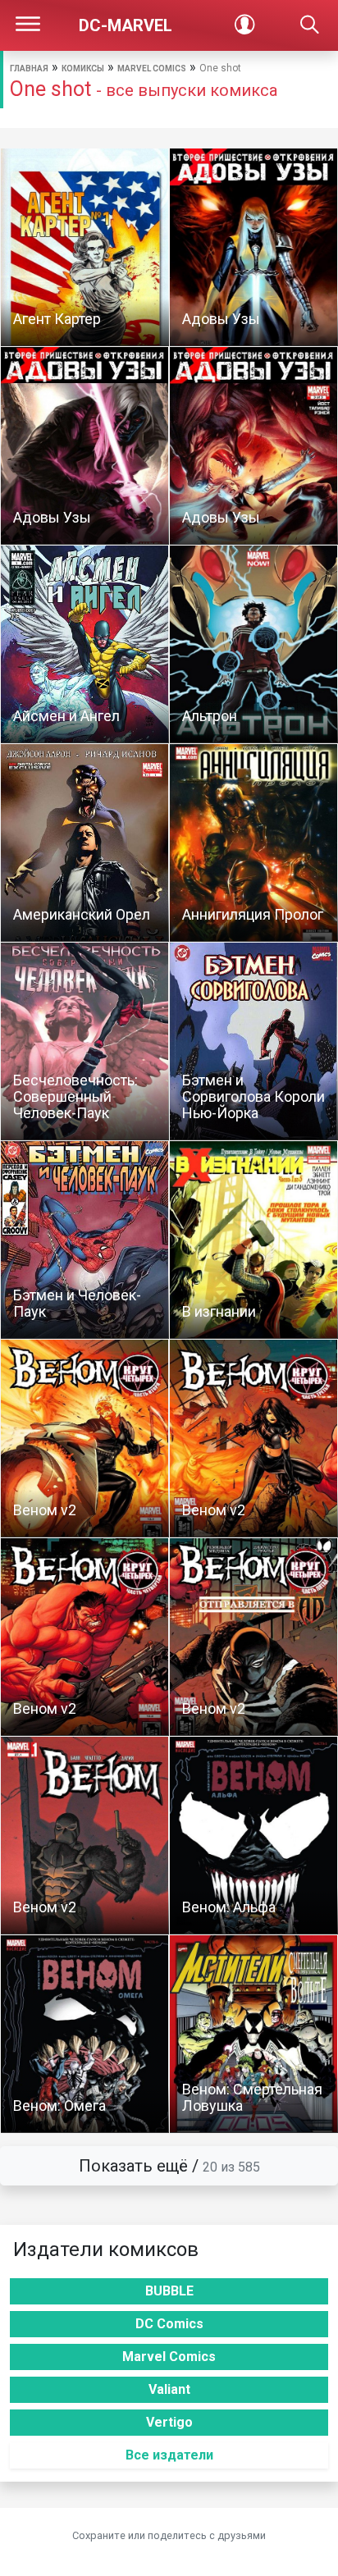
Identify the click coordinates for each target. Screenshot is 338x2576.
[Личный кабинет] (244, 25)
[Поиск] (310, 25)
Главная (29, 69)
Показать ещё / (169, 2166)
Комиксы (83, 69)
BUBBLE (169, 2291)
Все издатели (169, 2455)
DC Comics (169, 2324)
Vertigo (169, 2422)
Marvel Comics (152, 69)
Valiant (169, 2389)
